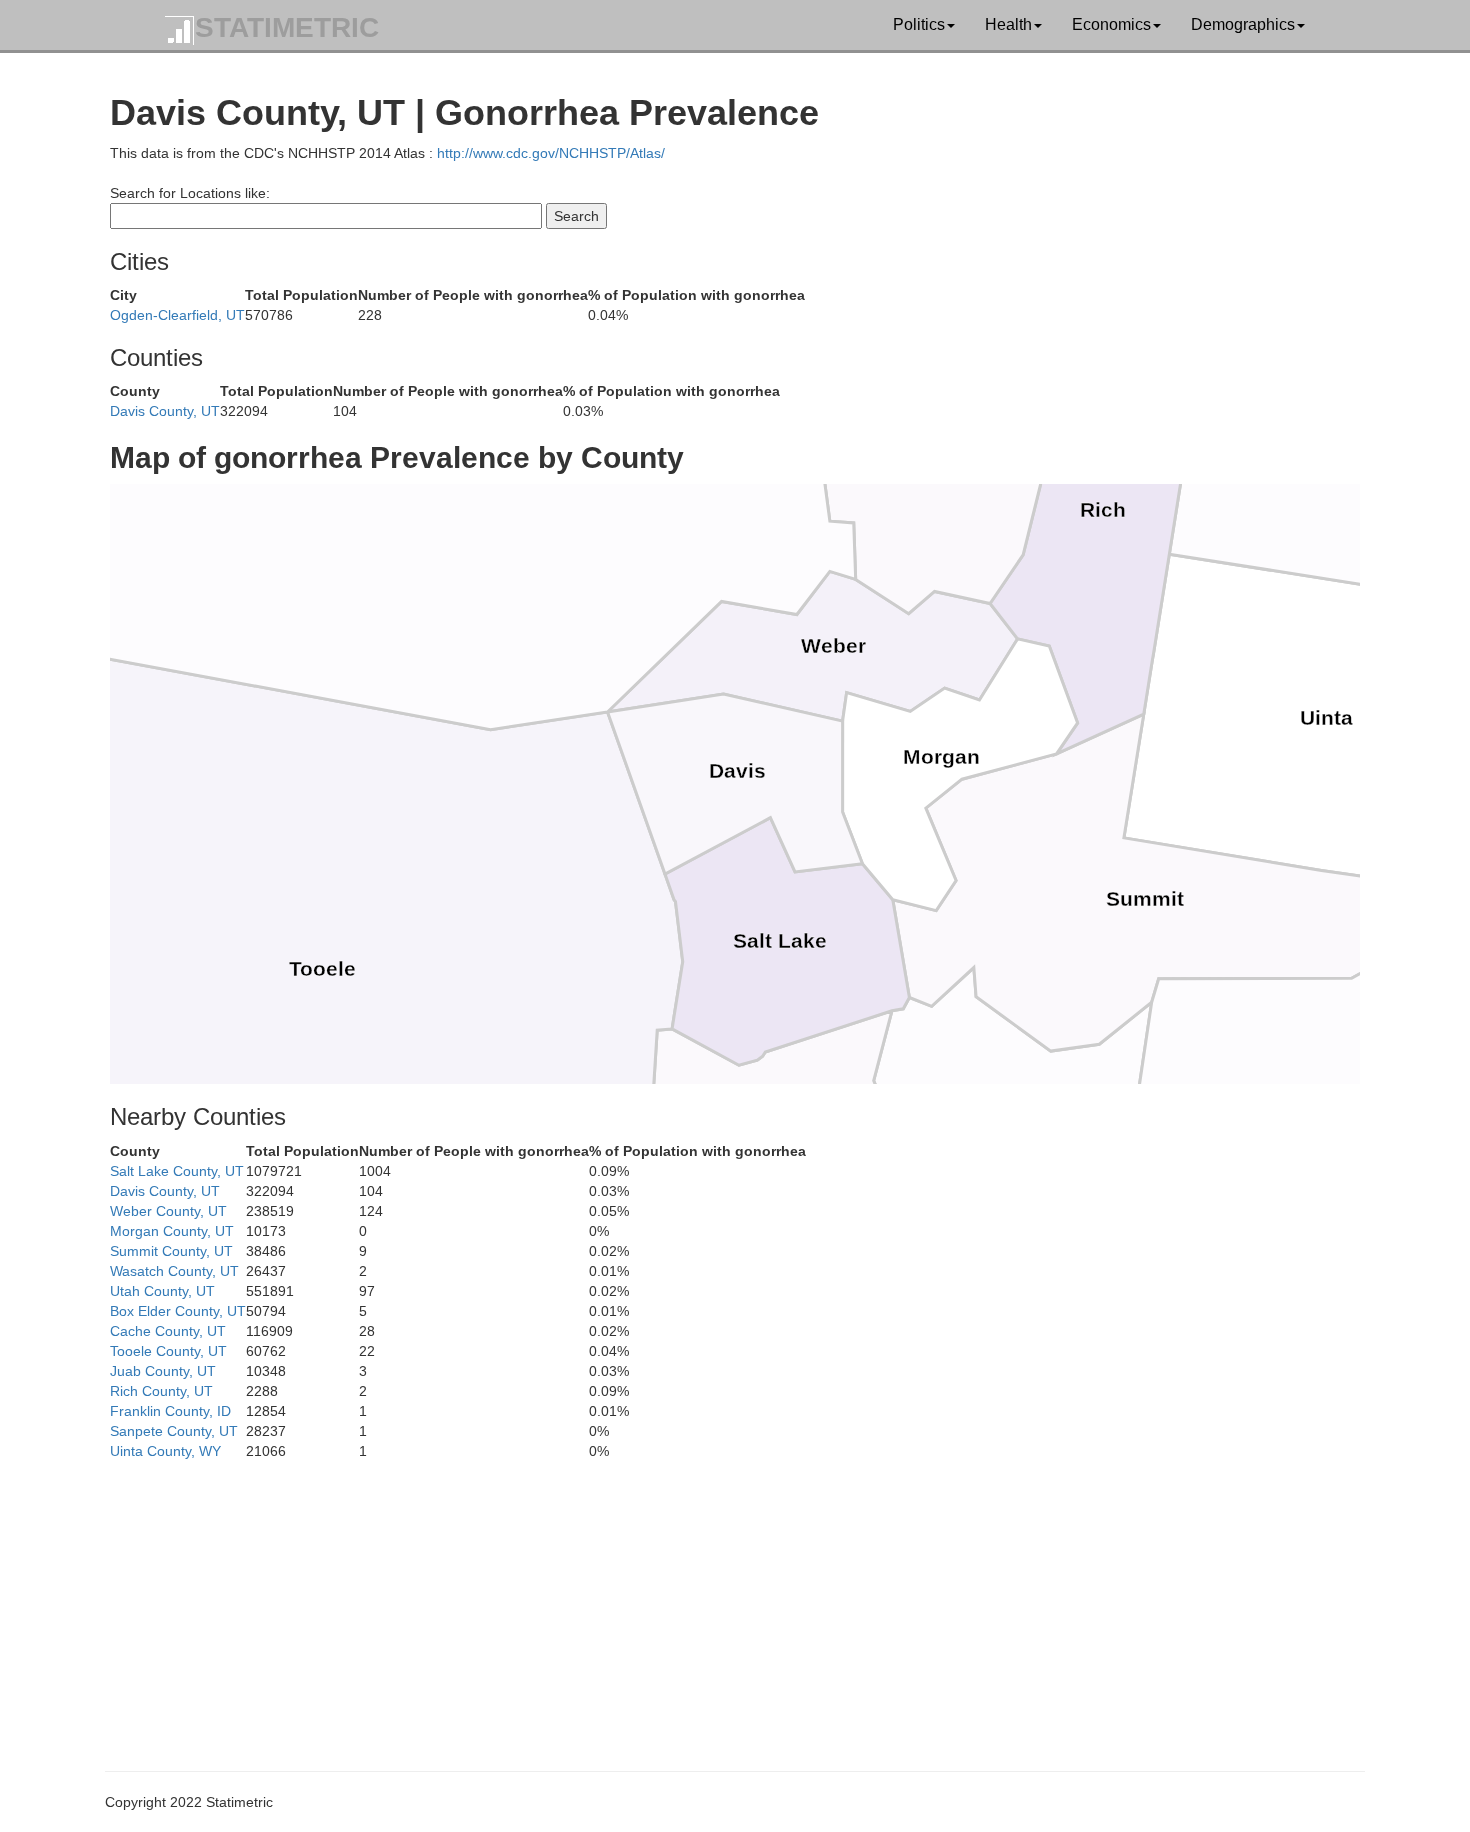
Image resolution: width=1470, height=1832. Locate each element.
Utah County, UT (162, 1291)
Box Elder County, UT (178, 1311)
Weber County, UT (168, 1211)
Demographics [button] (1243, 24)
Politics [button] (919, 24)
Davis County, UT (165, 411)
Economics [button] (1111, 24)
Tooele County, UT (168, 1351)
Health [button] (1008, 24)
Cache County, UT (168, 1331)
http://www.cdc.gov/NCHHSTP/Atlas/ (551, 153)
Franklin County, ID (170, 1411)
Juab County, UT (163, 1371)
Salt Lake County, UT (177, 1171)
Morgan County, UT (172, 1231)
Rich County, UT (161, 1391)
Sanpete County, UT (174, 1431)
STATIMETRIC (287, 27)
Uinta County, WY (165, 1451)
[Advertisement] (710, 1601)
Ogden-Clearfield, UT (177, 315)
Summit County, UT (171, 1251)
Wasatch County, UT (174, 1271)
